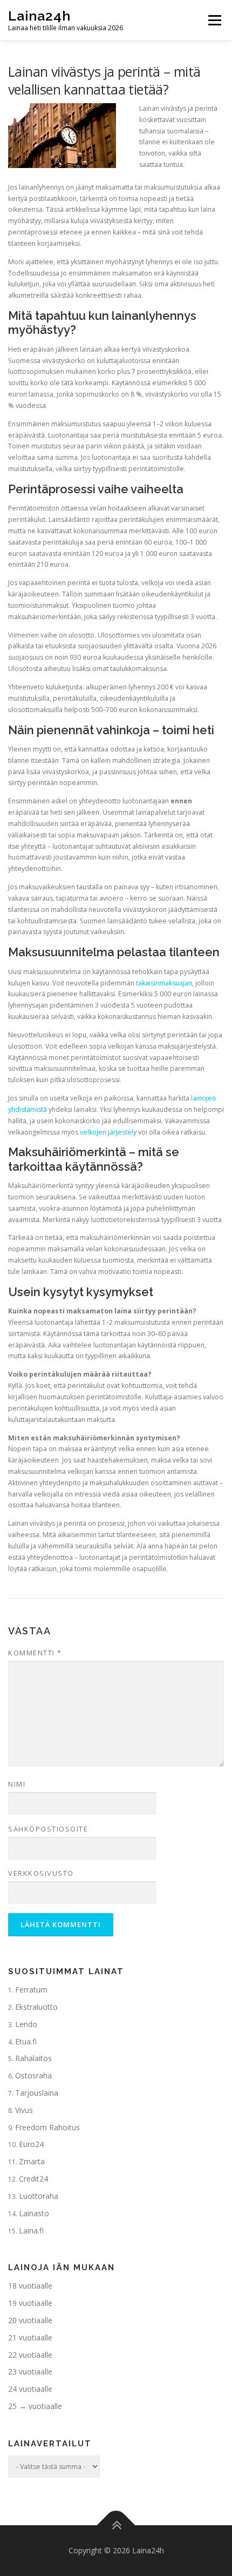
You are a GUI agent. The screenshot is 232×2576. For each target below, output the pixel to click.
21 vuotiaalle (30, 2337)
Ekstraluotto (36, 2007)
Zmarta (32, 2161)
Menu (214, 20)
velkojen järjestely (108, 1132)
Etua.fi (26, 2041)
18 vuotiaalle (30, 2286)
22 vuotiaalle (30, 2355)
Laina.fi (31, 2230)
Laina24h (39, 16)
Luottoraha (39, 2196)
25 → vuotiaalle (35, 2406)
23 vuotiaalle (30, 2372)
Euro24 (31, 2144)
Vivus (24, 2110)
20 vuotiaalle (30, 2320)
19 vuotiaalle (30, 2303)
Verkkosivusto (41, 1873)
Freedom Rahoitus (47, 2127)
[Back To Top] (116, 2525)
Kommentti (35, 1653)
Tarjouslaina (37, 2093)
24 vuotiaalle (30, 2389)
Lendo (26, 2024)
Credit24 (33, 2179)
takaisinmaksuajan (164, 983)
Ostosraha (33, 2075)
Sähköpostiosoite (48, 1829)
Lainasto (34, 2213)
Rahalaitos (33, 2058)
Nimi (17, 1784)
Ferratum (31, 1990)
